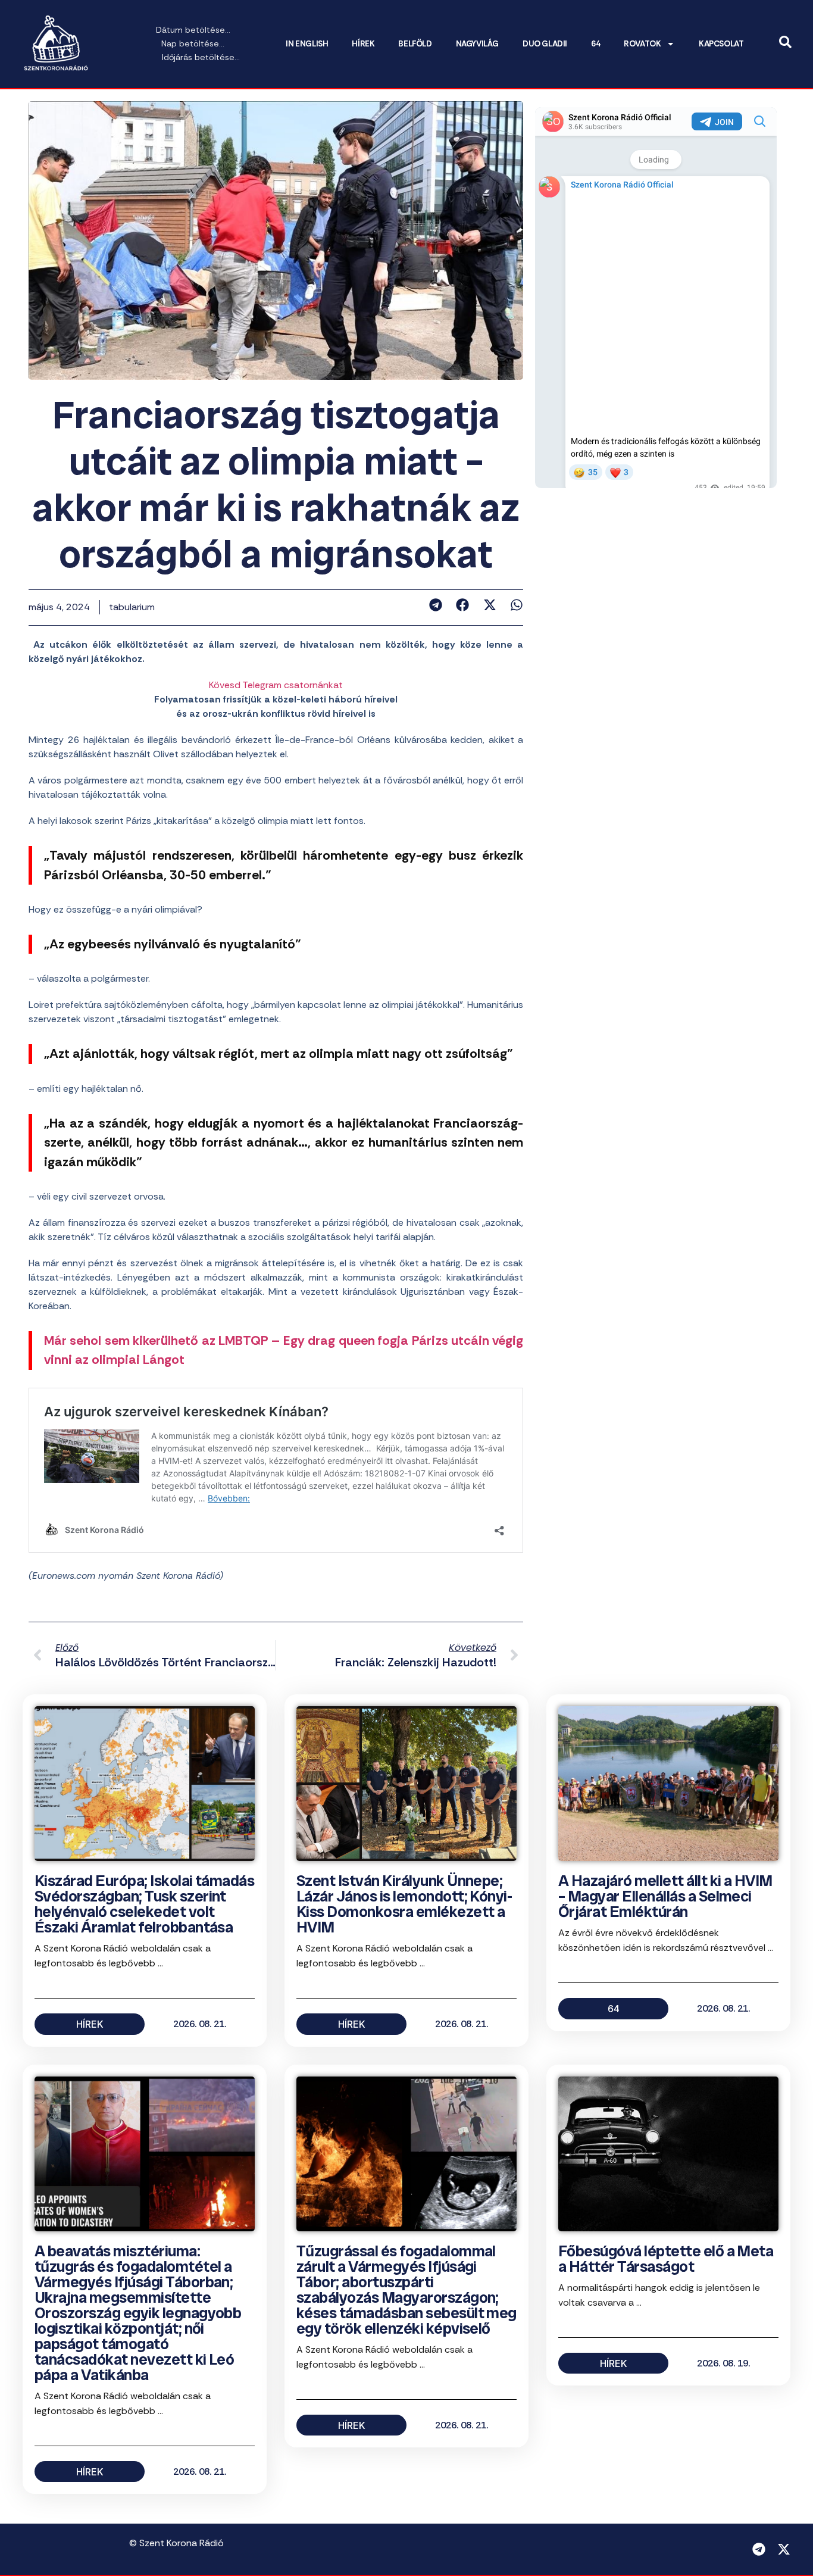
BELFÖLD (415, 44)
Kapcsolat (721, 44)
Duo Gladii (545, 44)
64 (595, 44)
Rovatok (642, 44)
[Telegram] (759, 2549)
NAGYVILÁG (477, 44)
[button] (435, 605)
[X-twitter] (784, 2549)
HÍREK (363, 44)
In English (307, 44)
